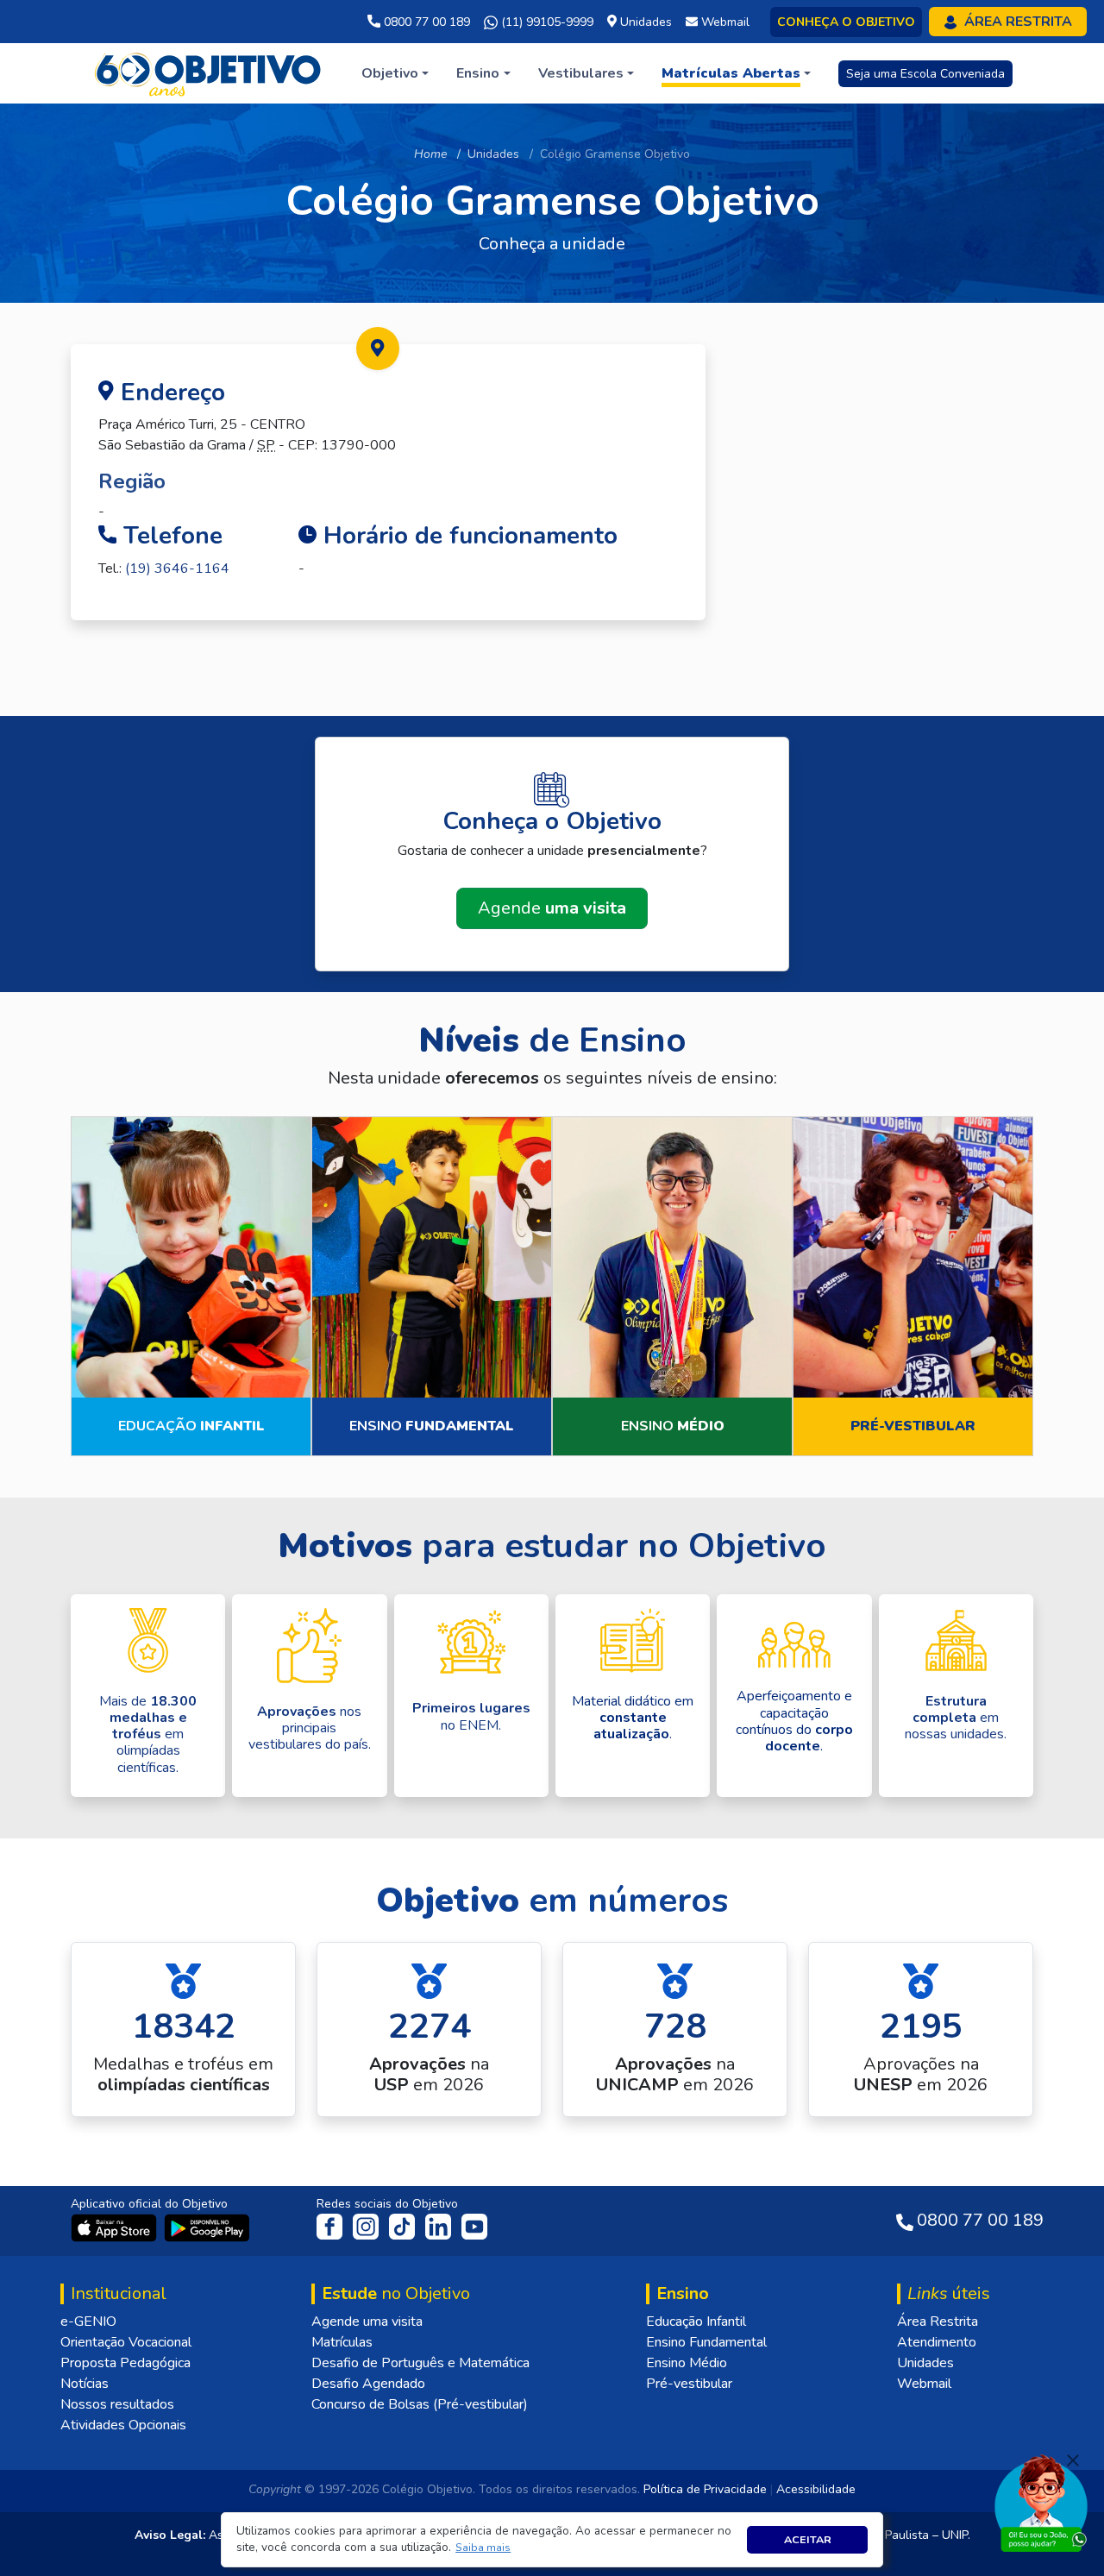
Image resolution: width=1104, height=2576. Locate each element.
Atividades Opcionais (123, 2425)
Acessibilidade (816, 2489)
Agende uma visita (367, 2322)
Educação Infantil (696, 2322)
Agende (552, 908)
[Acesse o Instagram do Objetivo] (367, 2226)
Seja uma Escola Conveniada (925, 74)
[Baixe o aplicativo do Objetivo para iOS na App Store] (116, 2227)
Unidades (493, 154)
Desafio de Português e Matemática (420, 2363)
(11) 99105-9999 (546, 22)
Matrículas (342, 2342)
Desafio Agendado (368, 2384)
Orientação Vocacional (126, 2342)
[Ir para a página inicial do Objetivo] (209, 72)
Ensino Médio (687, 2363)
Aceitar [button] (808, 2539)
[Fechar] (1073, 2460)
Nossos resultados (117, 2404)
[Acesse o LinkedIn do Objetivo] (440, 2226)
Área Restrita (938, 2322)
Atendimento (937, 2342)
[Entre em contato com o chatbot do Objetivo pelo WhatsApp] (1041, 2502)
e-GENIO (88, 2322)
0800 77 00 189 (425, 22)
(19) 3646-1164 (177, 569)
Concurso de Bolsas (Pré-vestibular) (420, 2404)
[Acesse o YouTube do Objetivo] (474, 2226)
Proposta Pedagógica (125, 2363)
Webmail (924, 2384)
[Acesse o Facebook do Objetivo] (333, 2226)
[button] (483, 2548)
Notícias (85, 2384)
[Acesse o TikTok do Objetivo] (404, 2226)
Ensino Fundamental (706, 2342)
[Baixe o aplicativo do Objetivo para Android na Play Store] (207, 2227)
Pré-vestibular (689, 2384)
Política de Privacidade (705, 2489)
